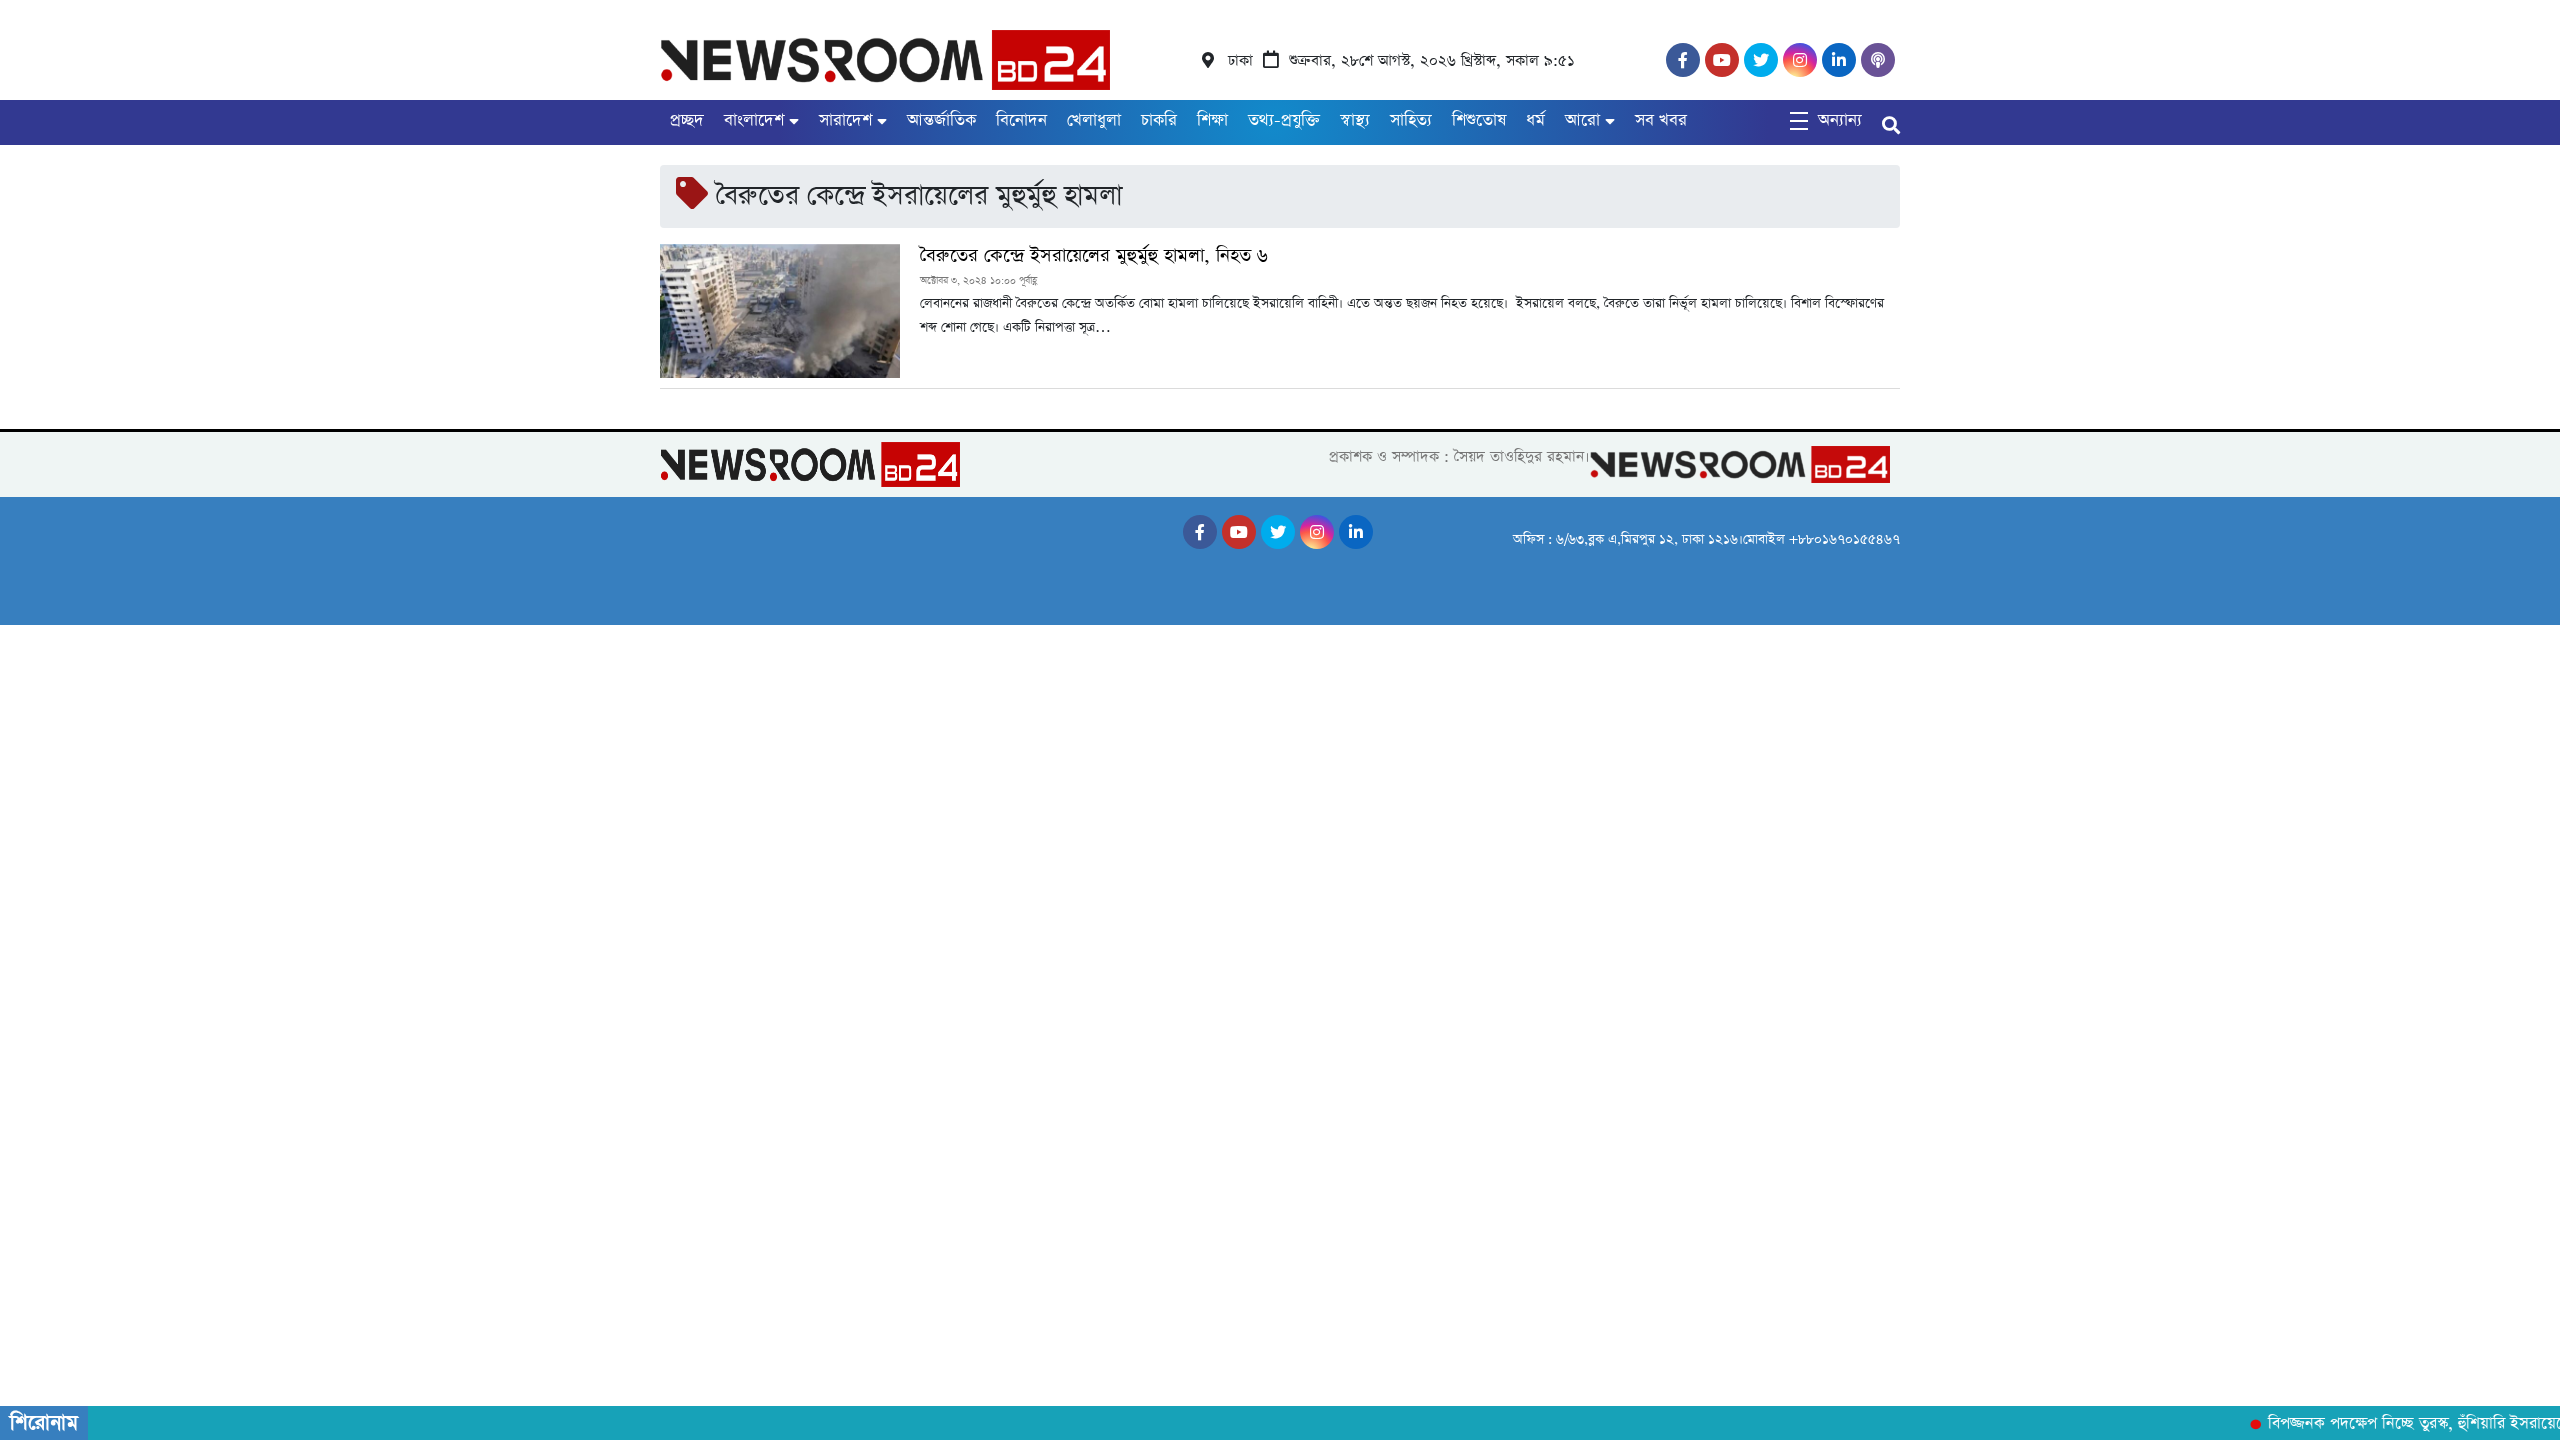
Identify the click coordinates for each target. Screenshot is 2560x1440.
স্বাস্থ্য (1355, 120)
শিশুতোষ (1479, 120)
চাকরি (1159, 120)
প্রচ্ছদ (687, 120)
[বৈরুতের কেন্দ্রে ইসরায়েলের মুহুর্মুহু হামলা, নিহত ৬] (780, 311)
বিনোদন (1021, 120)
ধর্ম (1535, 120)
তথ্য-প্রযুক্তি (1284, 120)
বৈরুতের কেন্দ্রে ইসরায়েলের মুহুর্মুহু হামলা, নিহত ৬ (1094, 256)
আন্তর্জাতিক (941, 120)
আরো (1582, 120)
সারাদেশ (845, 120)
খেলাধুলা (1094, 120)
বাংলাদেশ (754, 120)
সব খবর (1661, 120)
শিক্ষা (1212, 120)
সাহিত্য (1411, 120)
